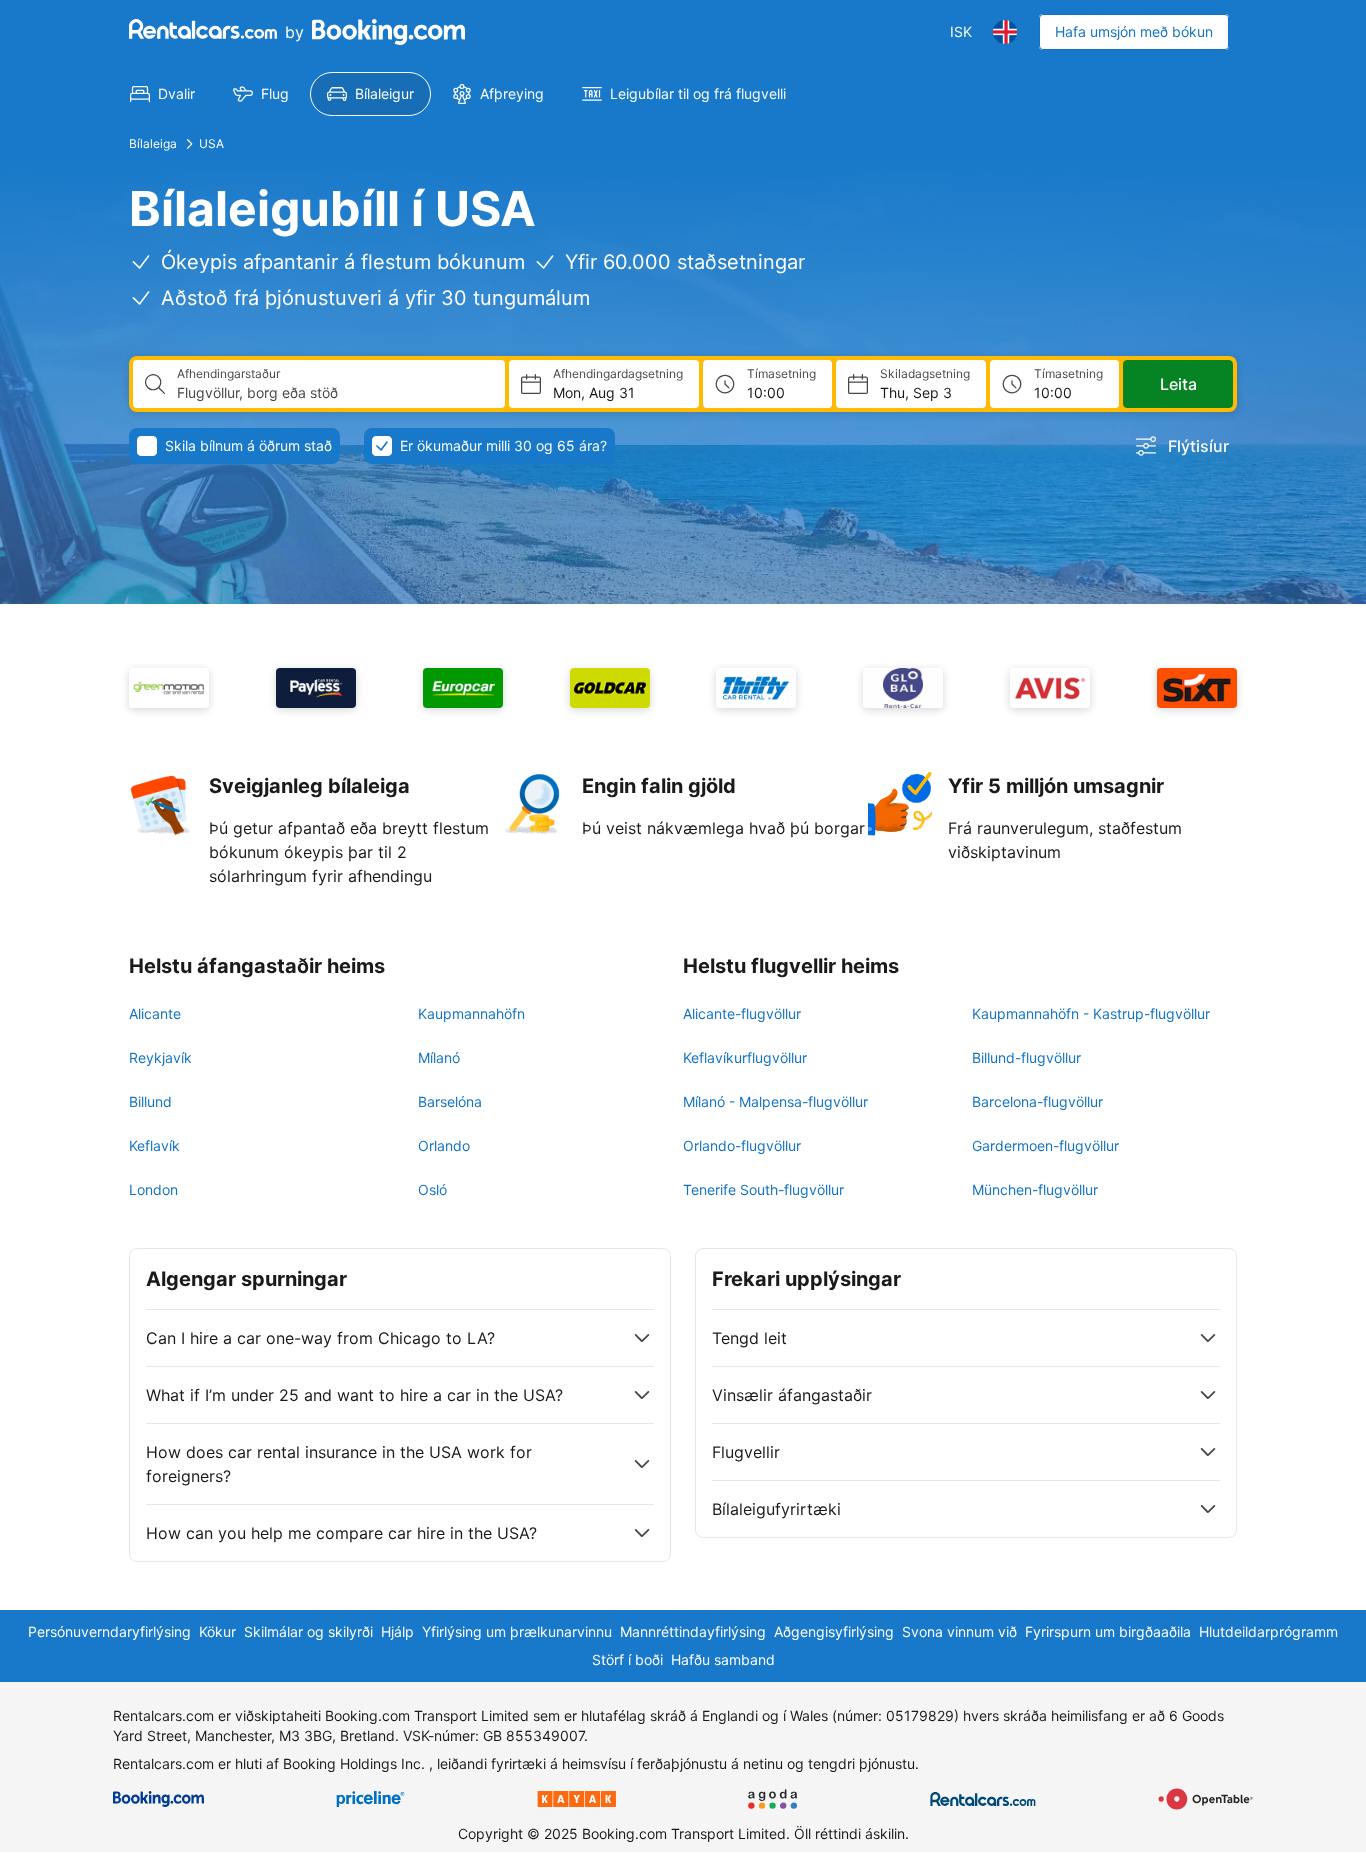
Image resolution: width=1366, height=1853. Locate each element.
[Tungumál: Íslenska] (1005, 32)
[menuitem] (162, 94)
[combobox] (333, 393)
